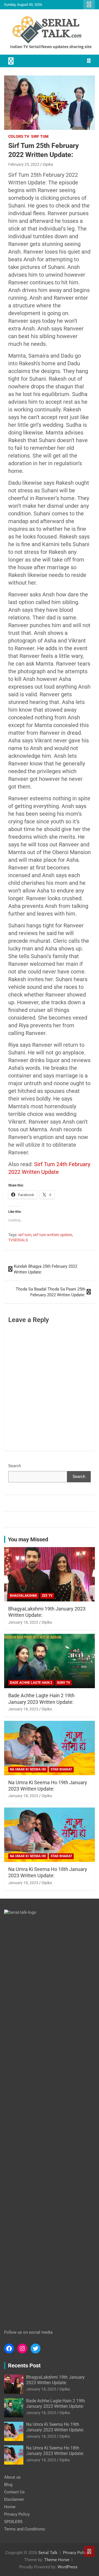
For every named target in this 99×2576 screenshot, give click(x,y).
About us (12, 2477)
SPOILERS (13, 2522)
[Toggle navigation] (11, 61)
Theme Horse (57, 2560)
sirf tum (25, 1235)
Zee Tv (47, 1596)
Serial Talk (48, 2553)
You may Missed (28, 1539)
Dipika (48, 164)
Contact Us (14, 2492)
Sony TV (64, 1683)
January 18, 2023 (23, 1622)
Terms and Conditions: (25, 2529)
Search (15, 1466)
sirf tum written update (53, 1235)
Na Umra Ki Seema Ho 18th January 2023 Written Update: (55, 2451)
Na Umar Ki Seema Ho (28, 1769)
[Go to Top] (89, 2551)
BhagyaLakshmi (24, 1596)
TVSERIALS (18, 1240)
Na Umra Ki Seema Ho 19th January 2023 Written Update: (55, 2427)
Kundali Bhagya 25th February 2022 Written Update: (46, 1269)
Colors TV (19, 136)
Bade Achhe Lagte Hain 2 (31, 1683)
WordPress (68, 2567)
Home (10, 2507)
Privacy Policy (17, 2514)
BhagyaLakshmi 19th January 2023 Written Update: (55, 2380)
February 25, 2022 (24, 164)
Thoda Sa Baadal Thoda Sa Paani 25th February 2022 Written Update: (50, 1292)
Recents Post (24, 2365)
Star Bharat (61, 1769)
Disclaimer (14, 2499)
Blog (8, 2485)
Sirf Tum (40, 136)
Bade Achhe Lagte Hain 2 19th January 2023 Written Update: (56, 2403)
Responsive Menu (89, 5)
